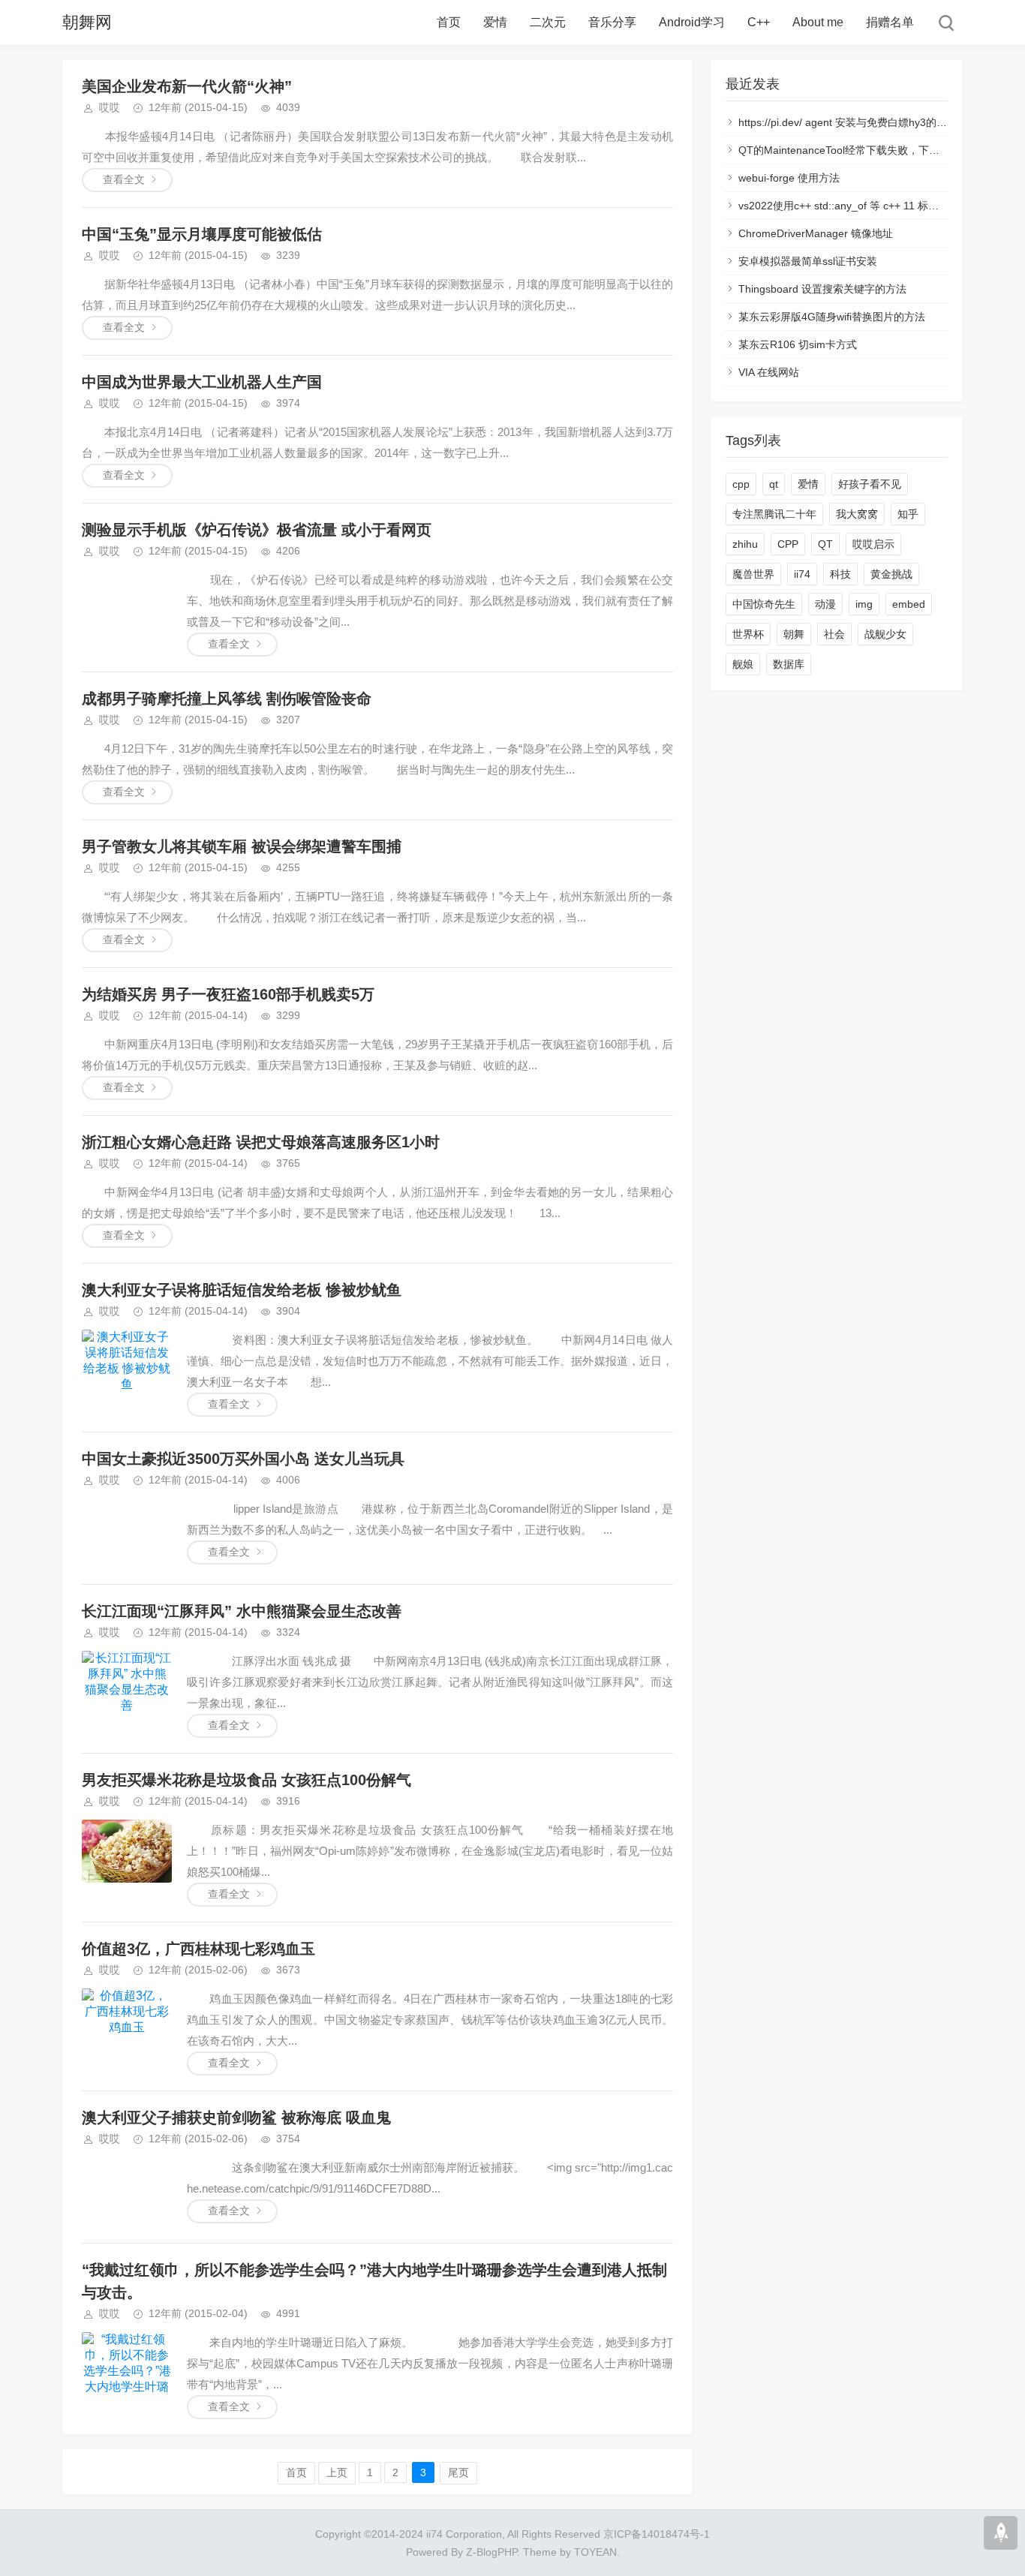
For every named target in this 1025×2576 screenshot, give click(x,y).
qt (774, 484)
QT (825, 544)
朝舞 (794, 634)
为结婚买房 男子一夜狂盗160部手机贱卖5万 (228, 994)
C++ (759, 22)
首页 (449, 22)
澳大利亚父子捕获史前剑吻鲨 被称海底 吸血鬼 (236, 2118)
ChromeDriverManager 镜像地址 (816, 233)
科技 (840, 574)
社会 (834, 634)
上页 (337, 2472)
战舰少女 (885, 634)
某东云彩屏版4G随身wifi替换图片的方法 (832, 317)
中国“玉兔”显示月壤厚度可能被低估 (202, 234)
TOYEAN (595, 2552)
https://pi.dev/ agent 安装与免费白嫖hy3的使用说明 (858, 122)
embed (909, 604)
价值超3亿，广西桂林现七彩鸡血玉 (198, 1949)
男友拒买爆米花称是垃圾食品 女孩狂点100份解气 (246, 1780)
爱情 (495, 22)
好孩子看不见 (870, 484)
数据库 (789, 664)
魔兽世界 (753, 574)
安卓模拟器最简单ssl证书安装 (808, 261)
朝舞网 (87, 22)
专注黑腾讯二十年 (774, 514)
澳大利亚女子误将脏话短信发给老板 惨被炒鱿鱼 (242, 1290)
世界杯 (748, 634)
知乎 (908, 514)
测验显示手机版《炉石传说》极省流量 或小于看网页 (257, 530)
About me (818, 22)
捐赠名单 (890, 22)
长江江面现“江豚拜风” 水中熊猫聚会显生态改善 (242, 1611)
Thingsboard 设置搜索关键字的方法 (822, 289)
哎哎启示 (873, 544)
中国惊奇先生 (764, 604)
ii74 (802, 574)
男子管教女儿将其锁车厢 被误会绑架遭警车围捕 (242, 846)
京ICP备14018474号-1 (657, 2534)
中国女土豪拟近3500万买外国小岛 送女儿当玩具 (243, 1459)
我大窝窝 (857, 514)
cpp (741, 484)
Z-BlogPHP (491, 2552)
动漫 (825, 604)
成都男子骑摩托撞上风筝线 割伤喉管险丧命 (227, 699)
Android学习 (692, 22)
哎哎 (110, 107)
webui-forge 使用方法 (789, 178)
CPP (788, 544)
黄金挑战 (891, 574)
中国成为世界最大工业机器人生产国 (202, 382)
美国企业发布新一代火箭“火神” (187, 86)
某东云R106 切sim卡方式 (798, 344)
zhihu (745, 544)
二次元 (548, 22)
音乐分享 (612, 22)
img (864, 604)
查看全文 (124, 179)
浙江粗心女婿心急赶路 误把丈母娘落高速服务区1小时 (261, 1142)
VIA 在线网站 (769, 372)
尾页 (458, 2472)
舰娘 (743, 664)
